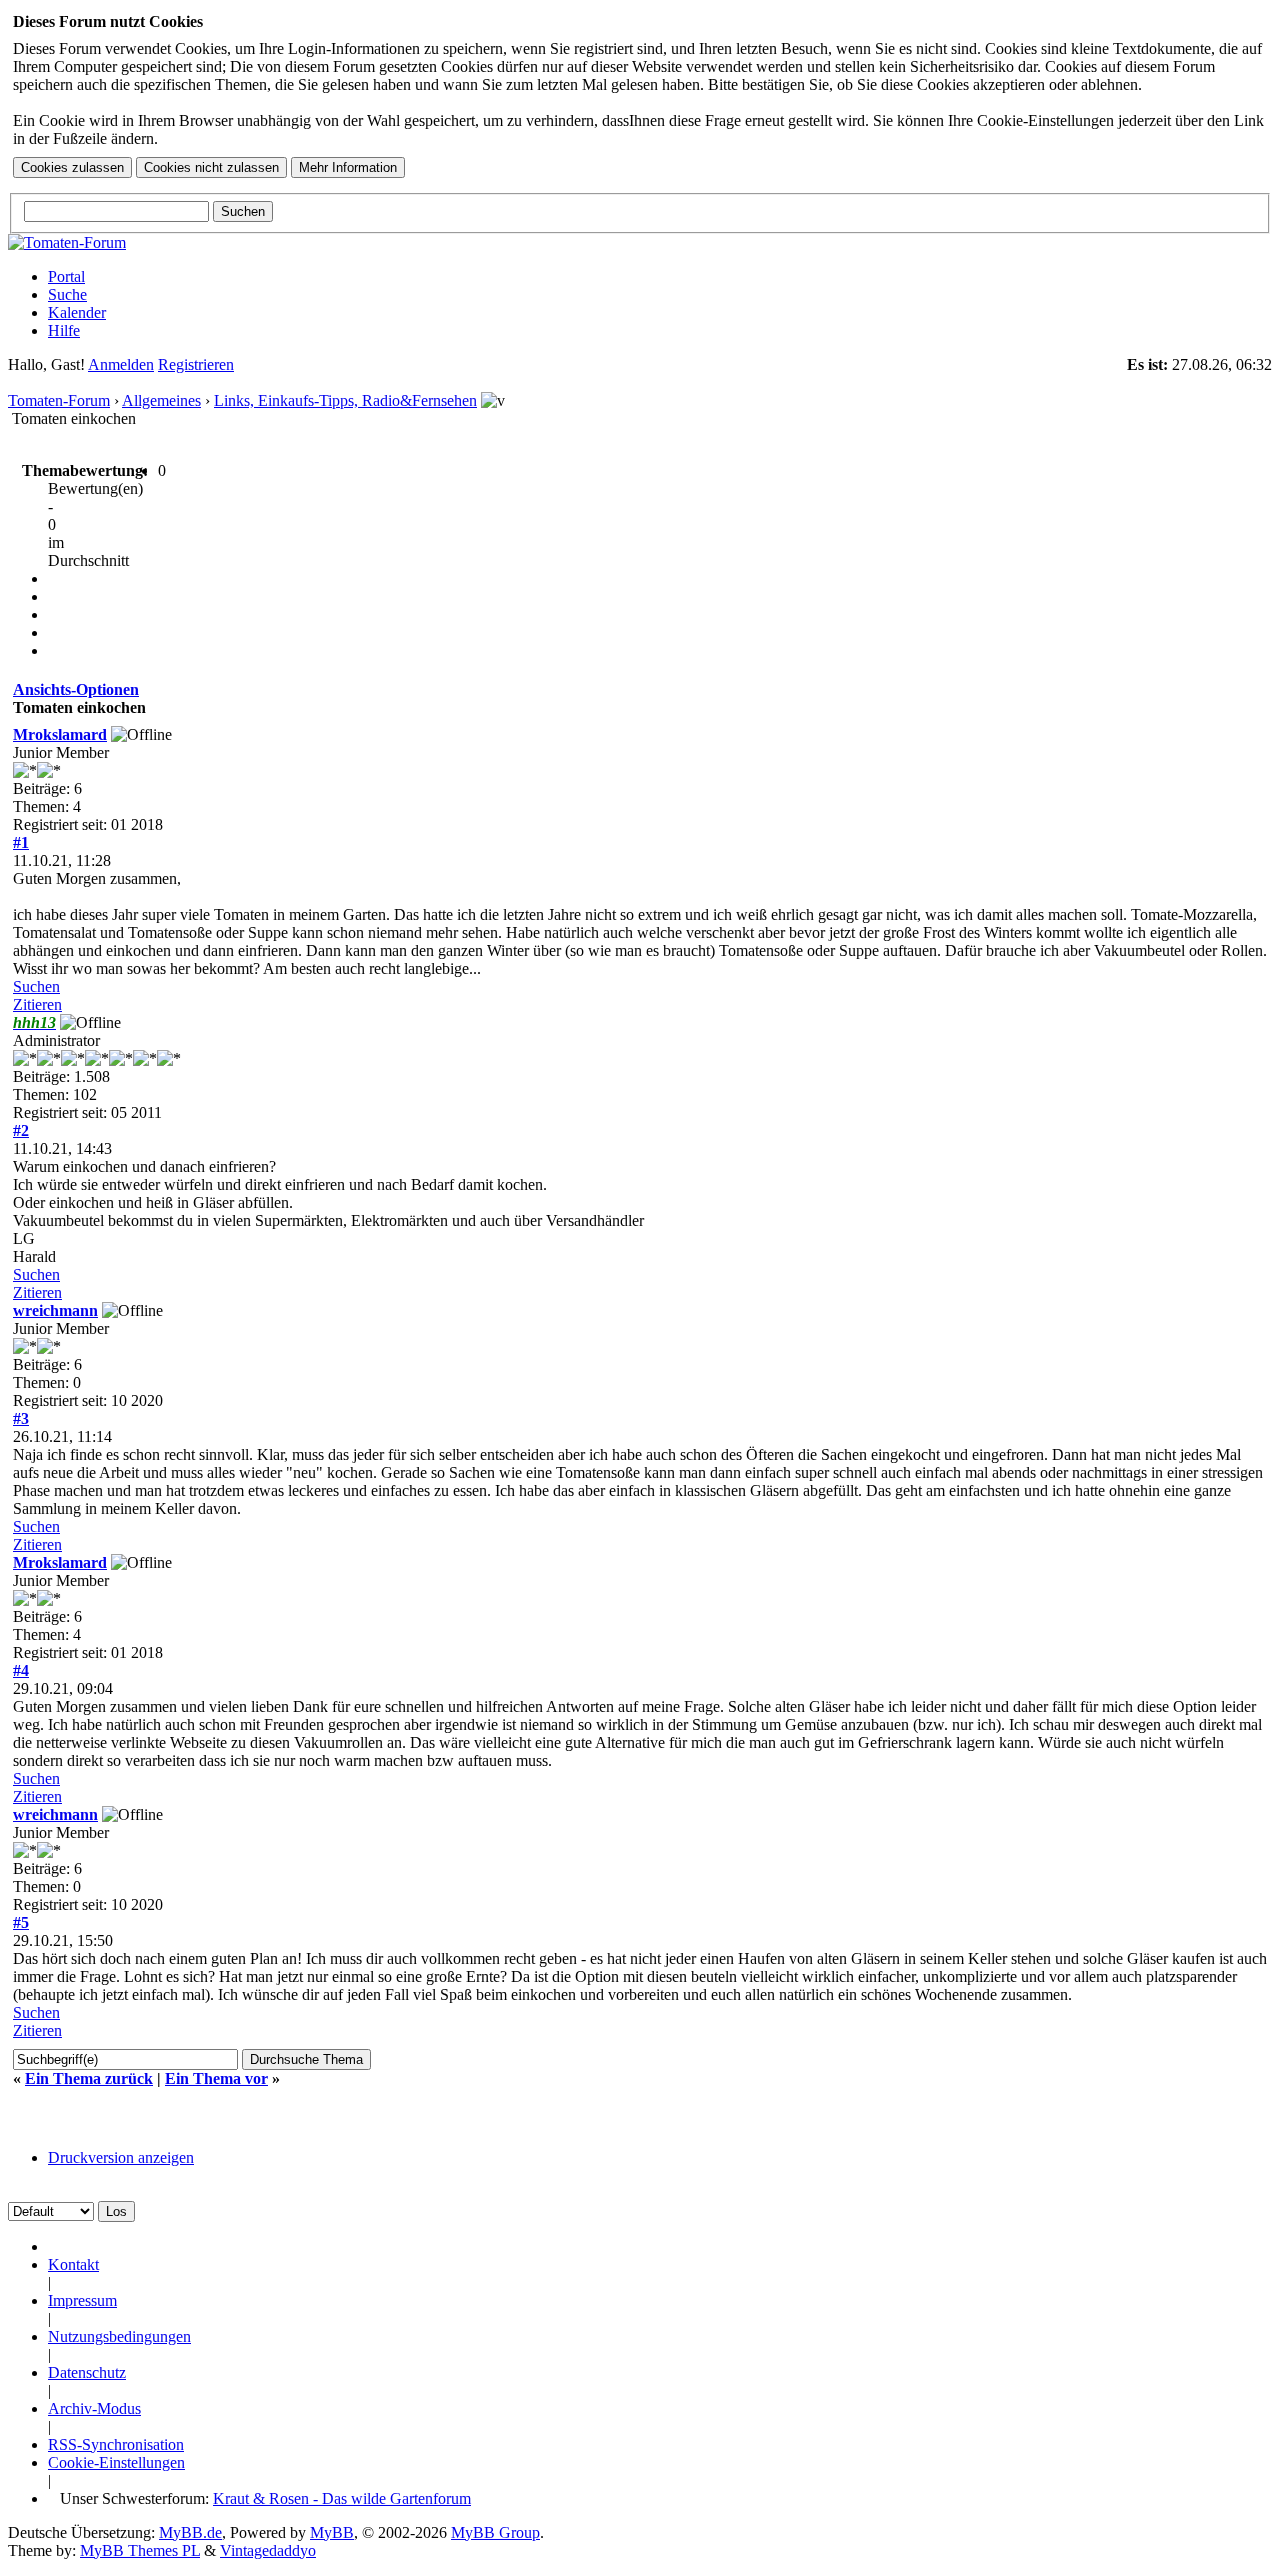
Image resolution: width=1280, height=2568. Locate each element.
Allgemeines (161, 400)
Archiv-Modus (94, 2408)
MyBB (332, 2532)
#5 (21, 1922)
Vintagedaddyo (268, 2550)
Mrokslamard (60, 734)
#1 (21, 842)
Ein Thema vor (216, 2078)
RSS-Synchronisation (116, 2444)
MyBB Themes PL (140, 2550)
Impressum (82, 2300)
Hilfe (64, 330)
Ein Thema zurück (89, 2078)
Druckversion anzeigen (121, 2157)
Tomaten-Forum (59, 400)
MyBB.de (190, 2532)
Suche (67, 294)
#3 (21, 1418)
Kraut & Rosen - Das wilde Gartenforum (342, 2498)
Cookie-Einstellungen (116, 2462)
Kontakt (73, 2264)
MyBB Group (495, 2532)
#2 (21, 1130)
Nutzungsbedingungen (119, 2336)
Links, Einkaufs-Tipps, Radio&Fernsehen (345, 400)
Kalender (77, 312)
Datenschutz (87, 2372)
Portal (66, 276)
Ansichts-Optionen (76, 689)
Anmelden (121, 364)
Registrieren (196, 364)
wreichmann (55, 1310)
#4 (21, 1670)
